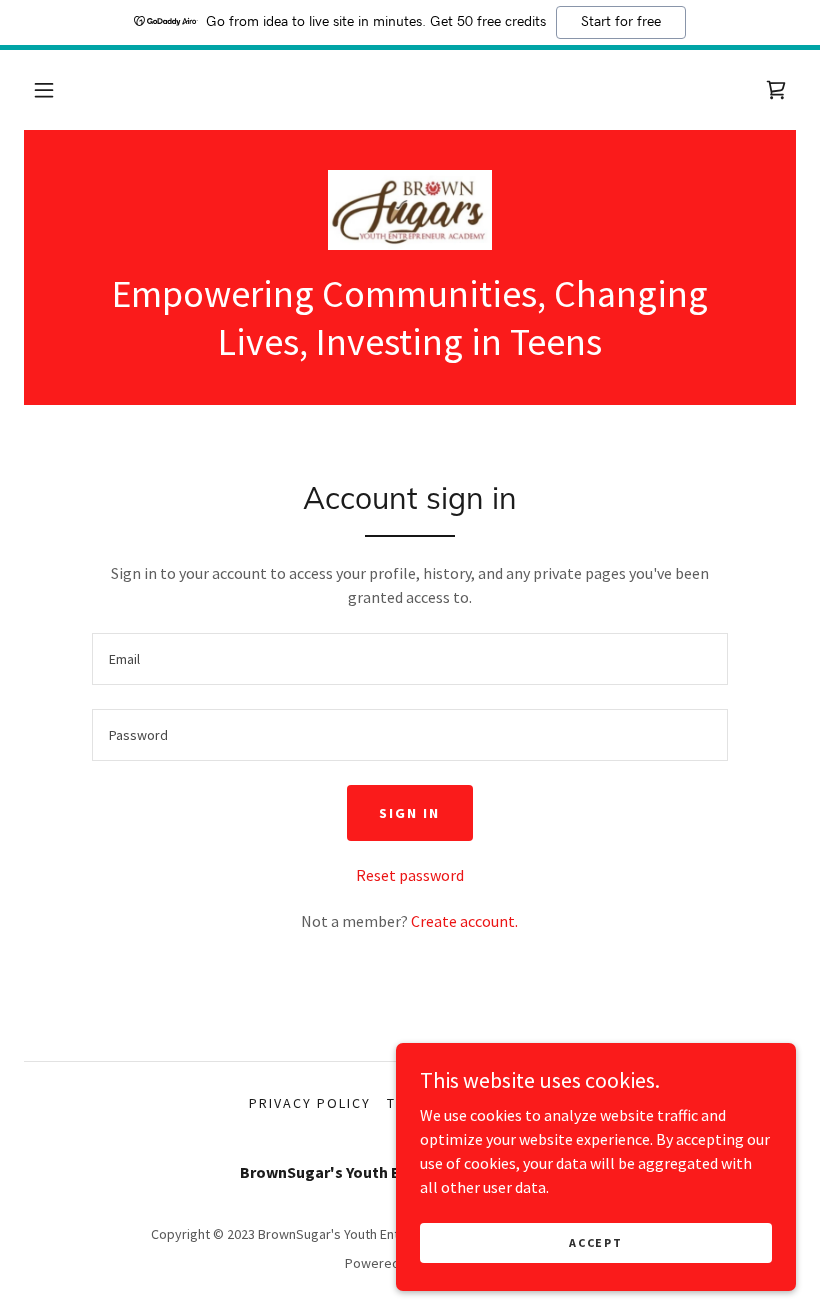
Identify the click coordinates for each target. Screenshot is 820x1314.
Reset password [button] (410, 875)
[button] (44, 90)
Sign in (409, 813)
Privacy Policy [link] (310, 1103)
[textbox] (409, 659)
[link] (776, 90)
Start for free (621, 22)
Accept (595, 1242)
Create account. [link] (464, 921)
